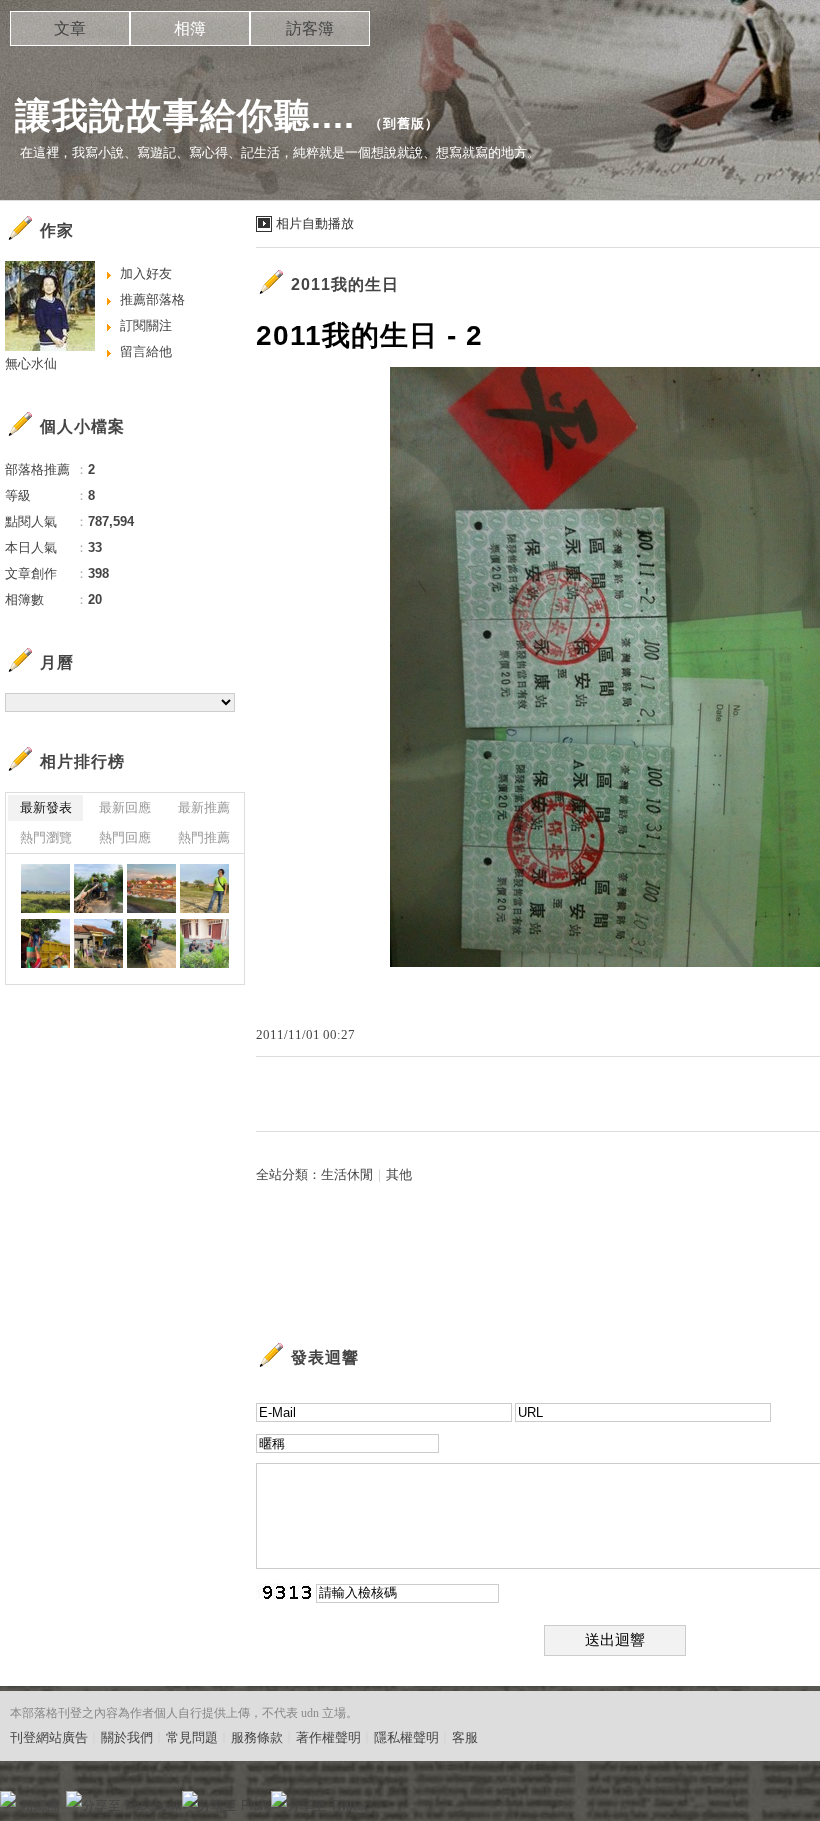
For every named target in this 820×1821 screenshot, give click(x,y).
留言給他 (146, 351)
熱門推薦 (204, 837)
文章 (70, 28)
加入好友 (146, 273)
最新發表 (46, 807)
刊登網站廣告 (49, 1737)
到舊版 (404, 123)
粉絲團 (40, 1805)
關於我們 (127, 1737)
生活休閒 (347, 1174)
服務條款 (257, 1737)
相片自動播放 (315, 223)
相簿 (190, 28)
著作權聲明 (328, 1737)
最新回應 (125, 807)
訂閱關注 (146, 325)
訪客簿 (310, 28)
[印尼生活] (45, 888)
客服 (465, 1737)
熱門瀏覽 (46, 837)
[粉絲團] (8, 1799)
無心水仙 (31, 363)
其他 (399, 1174)
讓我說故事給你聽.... (185, 115)
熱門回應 (125, 837)
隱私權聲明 (406, 1737)
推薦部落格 (152, 299)
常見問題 (192, 1737)
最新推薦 (204, 807)
